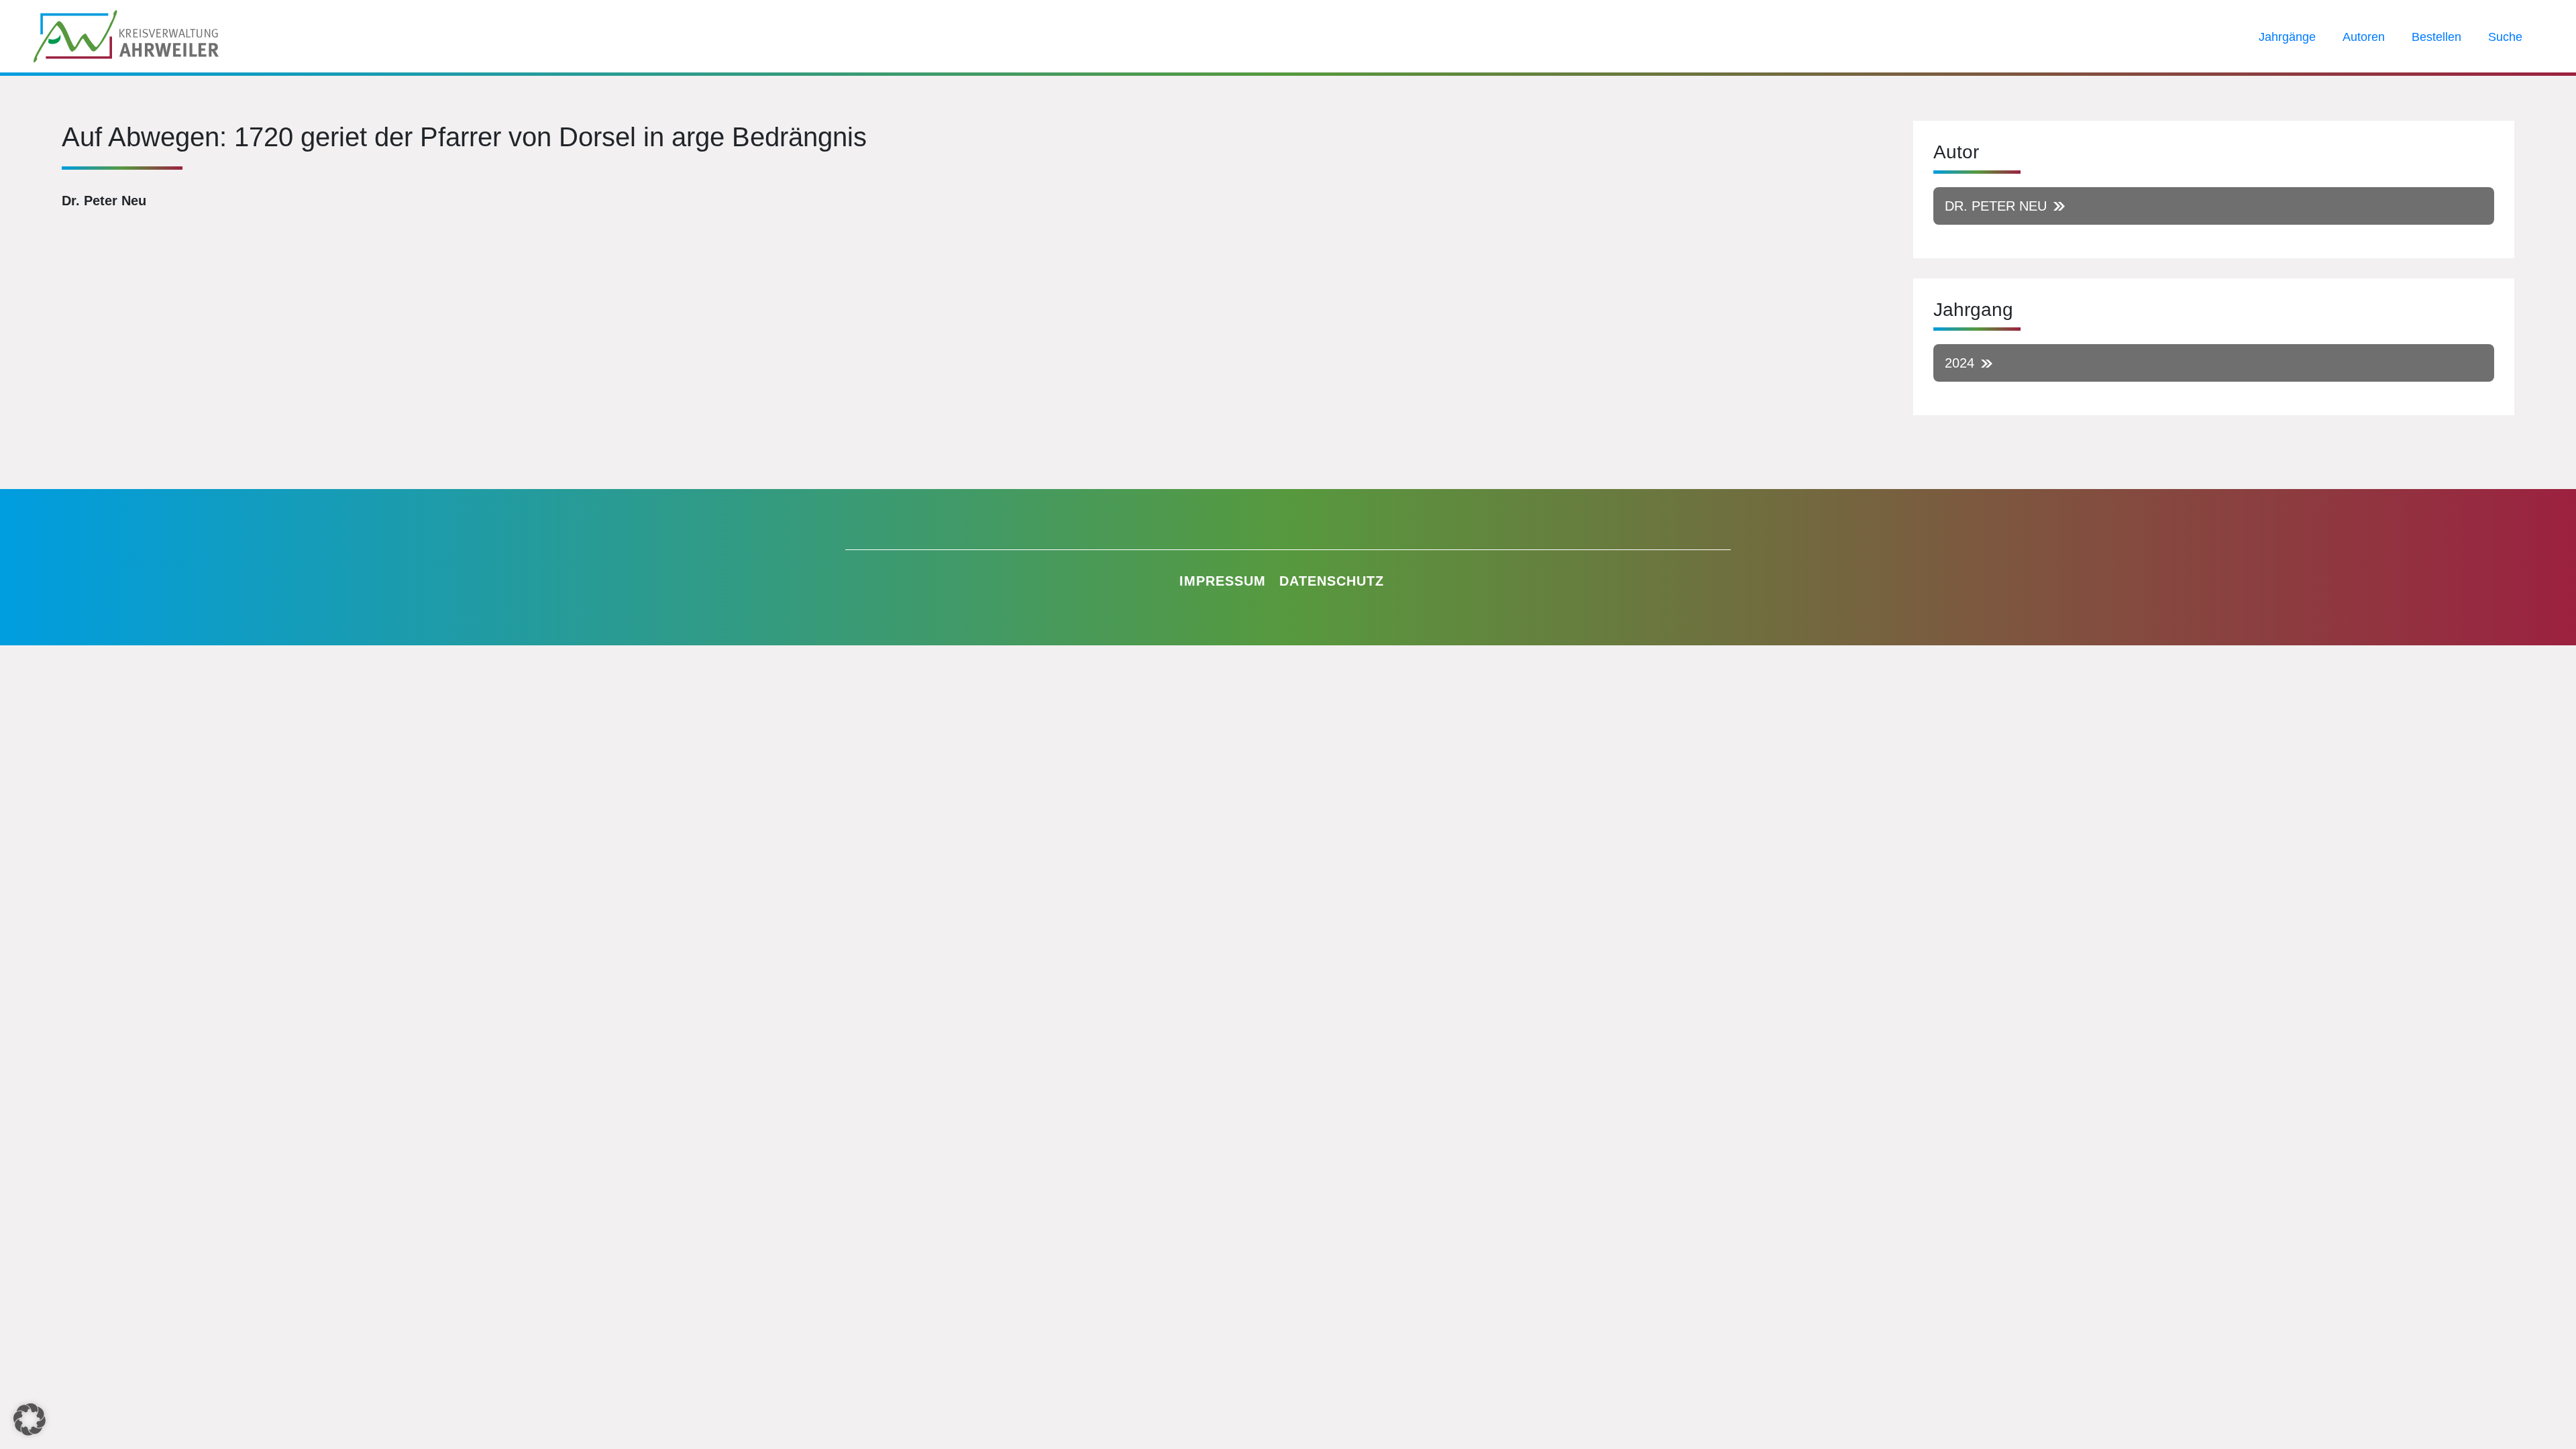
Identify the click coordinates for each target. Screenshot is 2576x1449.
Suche (2505, 37)
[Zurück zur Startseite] (126, 35)
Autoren (2364, 37)
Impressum (1223, 581)
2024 (1960, 363)
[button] (30, 1419)
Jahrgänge (2287, 37)
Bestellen (2436, 37)
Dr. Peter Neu (1996, 206)
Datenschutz (1332, 581)
